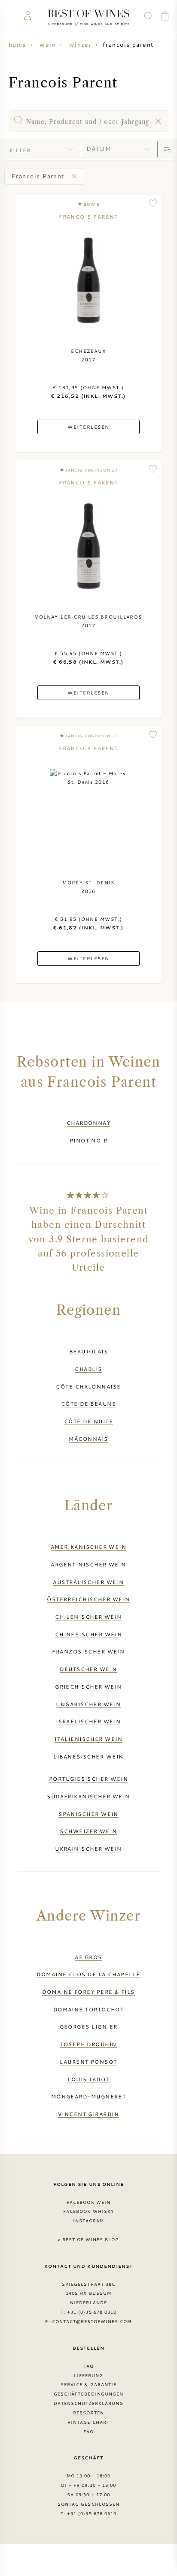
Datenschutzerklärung (89, 2403)
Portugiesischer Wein (88, 1779)
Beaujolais (89, 1351)
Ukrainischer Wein (88, 1849)
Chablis (88, 1369)
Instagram (88, 2221)
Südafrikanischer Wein (88, 1796)
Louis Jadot (88, 2079)
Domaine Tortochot (89, 2009)
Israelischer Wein (88, 1721)
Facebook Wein (88, 2202)
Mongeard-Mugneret (89, 2096)
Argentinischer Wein (88, 1564)
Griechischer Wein (88, 1686)
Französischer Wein (88, 1651)
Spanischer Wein (88, 1814)
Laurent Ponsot (88, 2062)
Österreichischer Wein (88, 1599)
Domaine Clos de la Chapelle (88, 1974)
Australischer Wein (88, 1582)
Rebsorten (88, 2413)
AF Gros (88, 1957)
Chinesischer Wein (89, 1634)
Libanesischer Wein (88, 1756)
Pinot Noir (89, 1140)
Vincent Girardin (88, 2114)
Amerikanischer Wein (89, 1547)
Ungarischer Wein (88, 1704)
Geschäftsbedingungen (88, 2394)
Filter (20, 150)
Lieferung (88, 2375)
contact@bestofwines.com (92, 2321)
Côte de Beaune (88, 1404)
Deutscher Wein (88, 1669)
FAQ (88, 2366)
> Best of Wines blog (89, 2239)
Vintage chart (88, 2422)
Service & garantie (88, 2384)
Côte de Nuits (88, 1421)
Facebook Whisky (88, 2211)
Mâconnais (88, 1439)
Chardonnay (89, 1123)
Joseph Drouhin (88, 2044)
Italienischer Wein (88, 1739)
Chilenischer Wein (88, 1617)
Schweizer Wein (88, 1831)
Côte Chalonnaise (88, 1386)
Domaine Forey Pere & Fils (88, 1992)
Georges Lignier (89, 2026)
